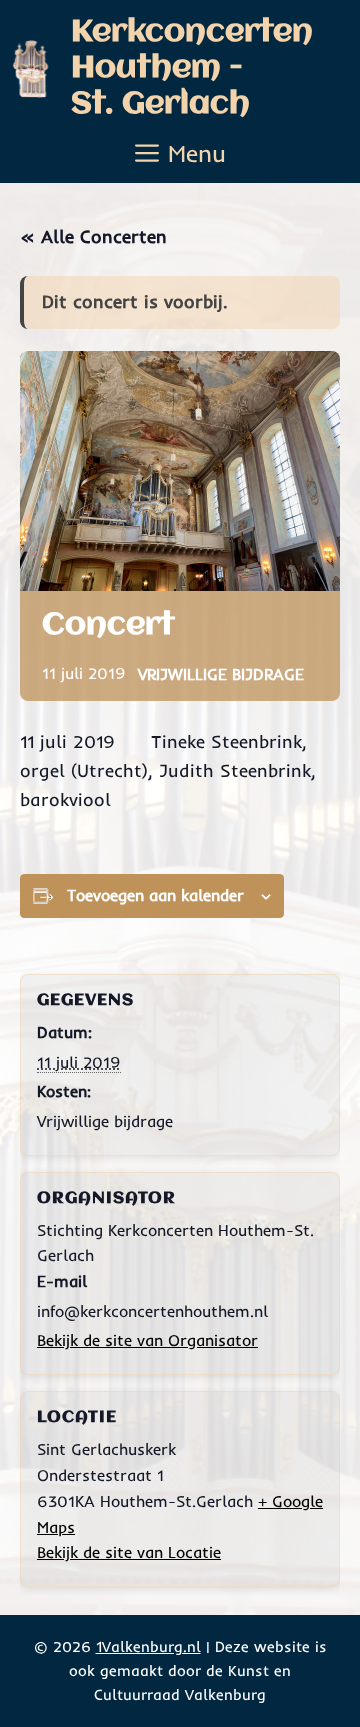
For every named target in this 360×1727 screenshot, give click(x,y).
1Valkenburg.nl (148, 1646)
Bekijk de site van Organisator (147, 1340)
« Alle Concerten (93, 236)
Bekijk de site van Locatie (129, 1552)
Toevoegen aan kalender (155, 895)
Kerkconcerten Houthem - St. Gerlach (192, 68)
